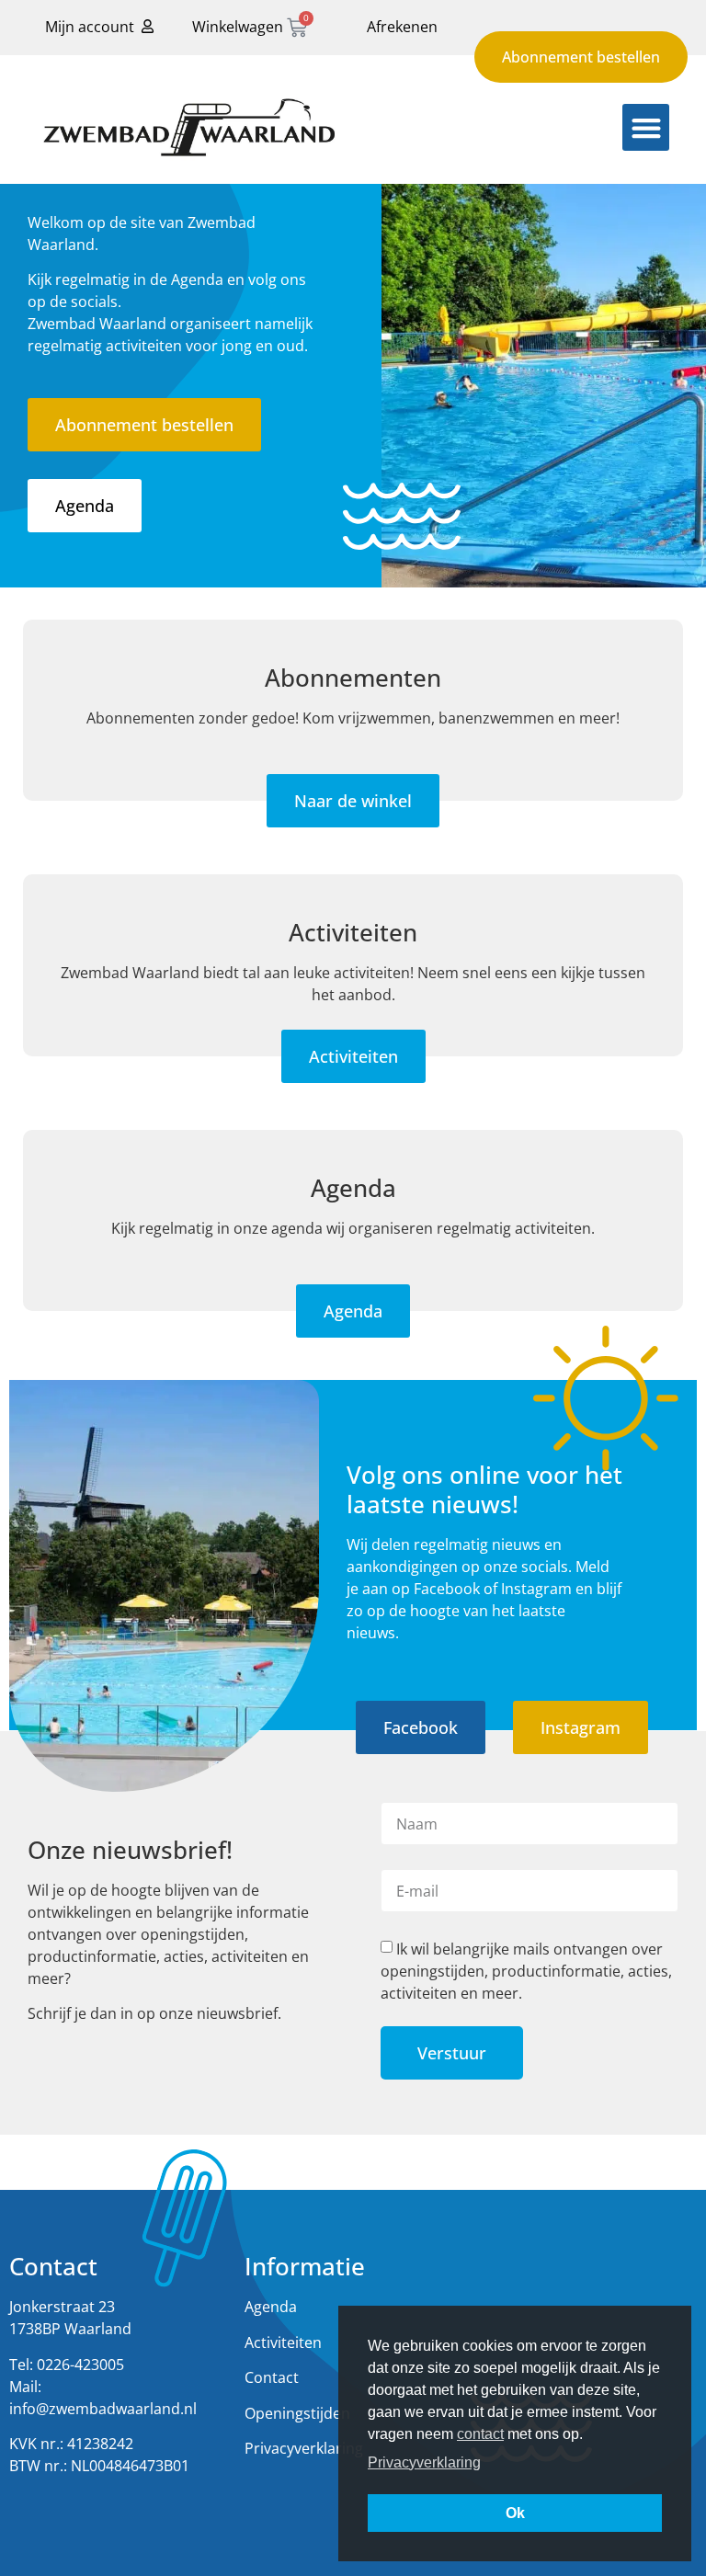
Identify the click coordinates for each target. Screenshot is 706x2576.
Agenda (271, 2307)
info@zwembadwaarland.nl (103, 2409)
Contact (272, 2377)
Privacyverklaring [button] (424, 2462)
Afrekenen (402, 27)
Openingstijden (297, 2413)
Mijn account (90, 27)
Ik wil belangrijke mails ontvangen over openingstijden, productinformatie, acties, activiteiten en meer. (526, 1971)
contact (480, 2434)
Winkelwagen (238, 27)
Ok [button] (515, 2513)
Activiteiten (283, 2342)
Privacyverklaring (304, 2448)
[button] (646, 127)
